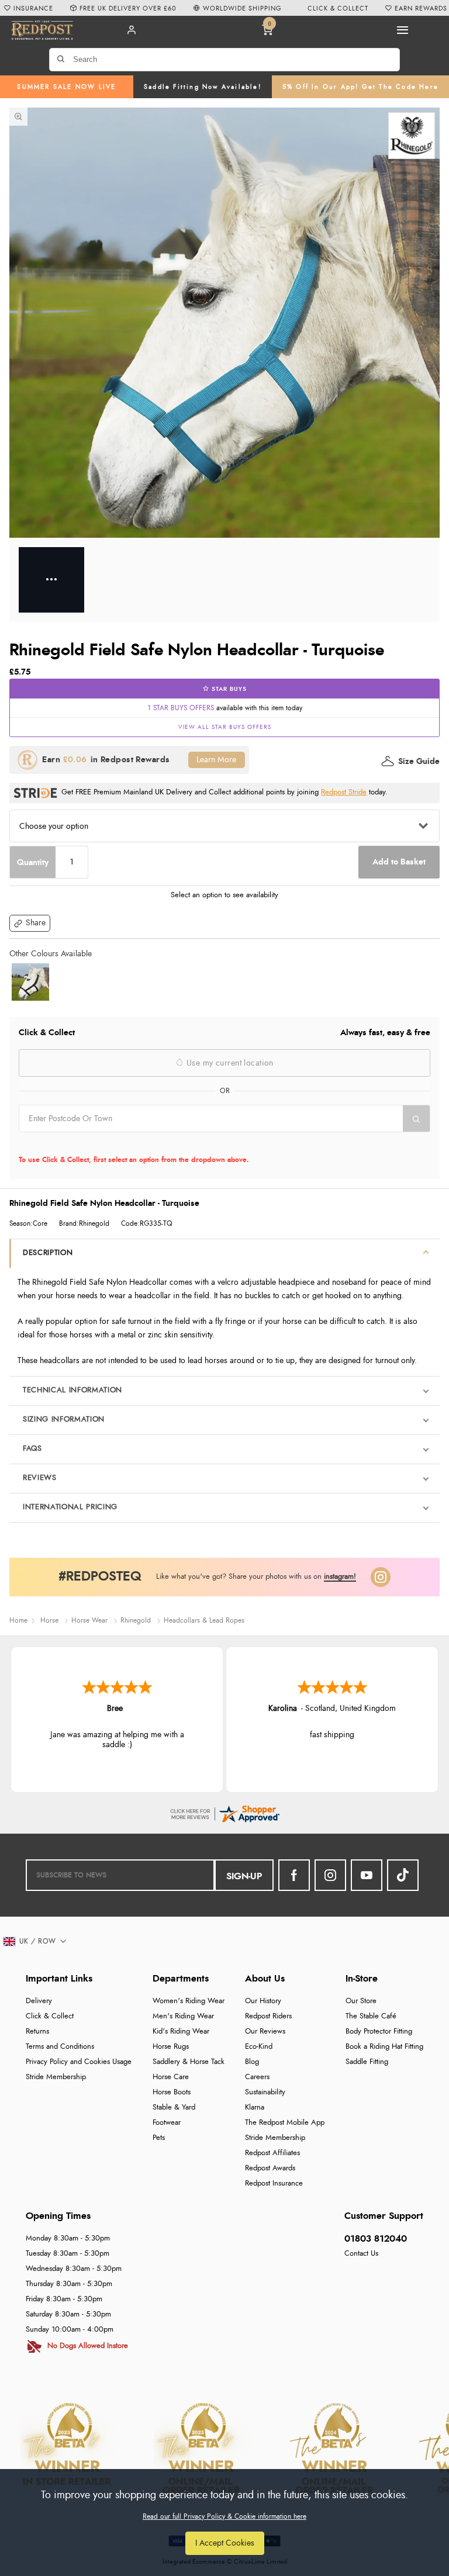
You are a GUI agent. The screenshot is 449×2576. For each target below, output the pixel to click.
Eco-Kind (259, 2047)
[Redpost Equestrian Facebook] (294, 1875)
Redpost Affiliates (272, 2153)
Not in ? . (93, 1143)
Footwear (167, 2123)
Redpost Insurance (274, 2183)
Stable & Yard (174, 2108)
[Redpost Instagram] (381, 1577)
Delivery (39, 2001)
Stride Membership (56, 2077)
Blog (252, 2062)
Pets (159, 2138)
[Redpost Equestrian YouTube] (367, 1875)
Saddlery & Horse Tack (189, 2062)
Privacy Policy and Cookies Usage (79, 2062)
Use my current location (229, 1063)
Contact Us (361, 2254)
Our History (263, 2001)
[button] (30, 923)
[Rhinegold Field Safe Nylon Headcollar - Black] (30, 982)
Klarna (255, 2108)
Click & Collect (50, 2016)
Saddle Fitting (367, 2062)
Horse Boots (172, 2092)
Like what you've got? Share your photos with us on (256, 1577)
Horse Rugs (171, 2047)
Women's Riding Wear (189, 2001)
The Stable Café (371, 2016)
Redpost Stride (344, 792)
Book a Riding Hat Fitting (384, 2047)
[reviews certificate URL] (224, 1812)
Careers (257, 2077)
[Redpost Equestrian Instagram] (330, 1875)
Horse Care (171, 2077)
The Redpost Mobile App (285, 2123)
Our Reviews (265, 2032)
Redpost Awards (270, 2168)
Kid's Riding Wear (181, 2032)
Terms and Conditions (60, 2047)
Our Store (361, 2001)
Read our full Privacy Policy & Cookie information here (224, 2516)
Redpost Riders (268, 2016)
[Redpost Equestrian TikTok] (403, 1875)
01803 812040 (376, 2239)
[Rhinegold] (412, 136)
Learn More (216, 760)
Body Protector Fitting (379, 2032)
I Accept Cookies (225, 2543)
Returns (37, 2032)
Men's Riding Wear (183, 2016)
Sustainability (265, 2092)
